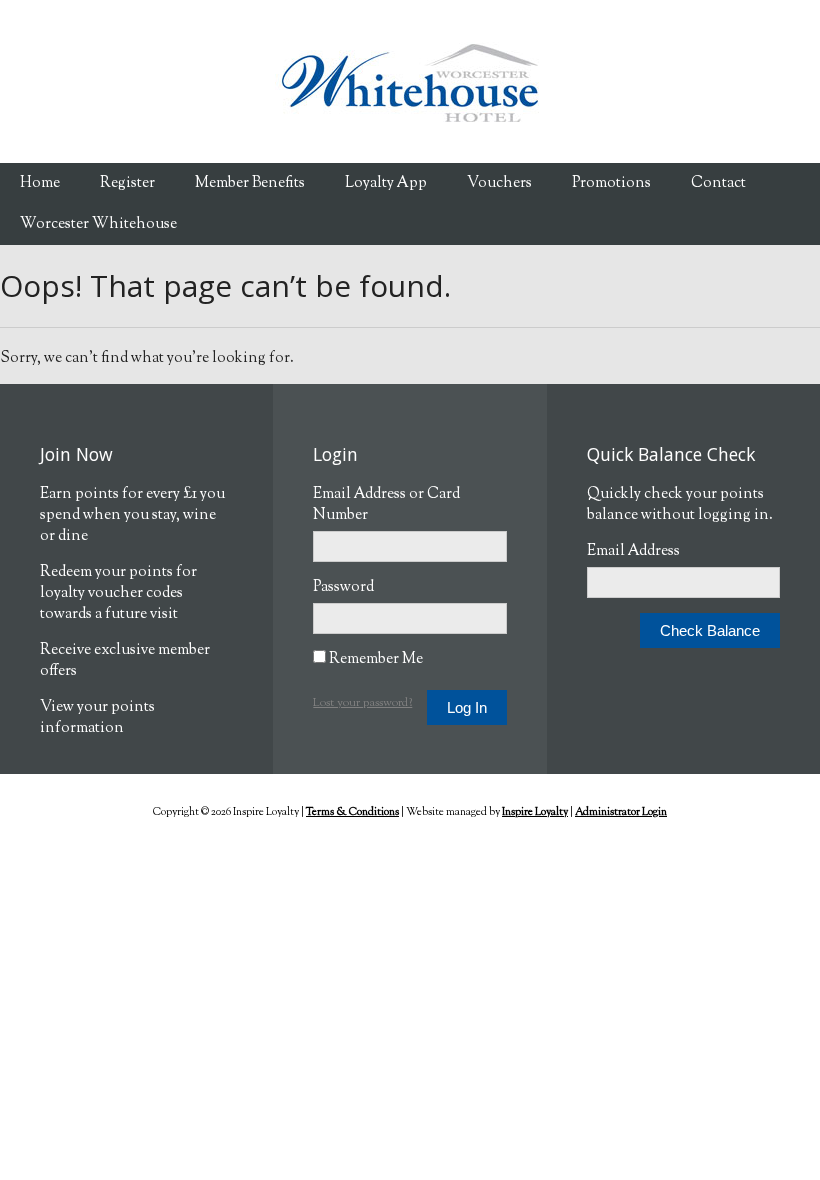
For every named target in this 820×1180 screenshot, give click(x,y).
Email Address (633, 551)
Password (343, 587)
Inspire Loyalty (535, 812)
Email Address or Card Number (386, 505)
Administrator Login (621, 812)
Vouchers (499, 183)
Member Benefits (250, 183)
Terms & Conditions (352, 812)
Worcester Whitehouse (98, 224)
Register (127, 183)
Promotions (611, 183)
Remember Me (374, 659)
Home (40, 183)
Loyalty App (386, 183)
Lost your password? (362, 703)
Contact (718, 183)
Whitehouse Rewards (410, 81)
